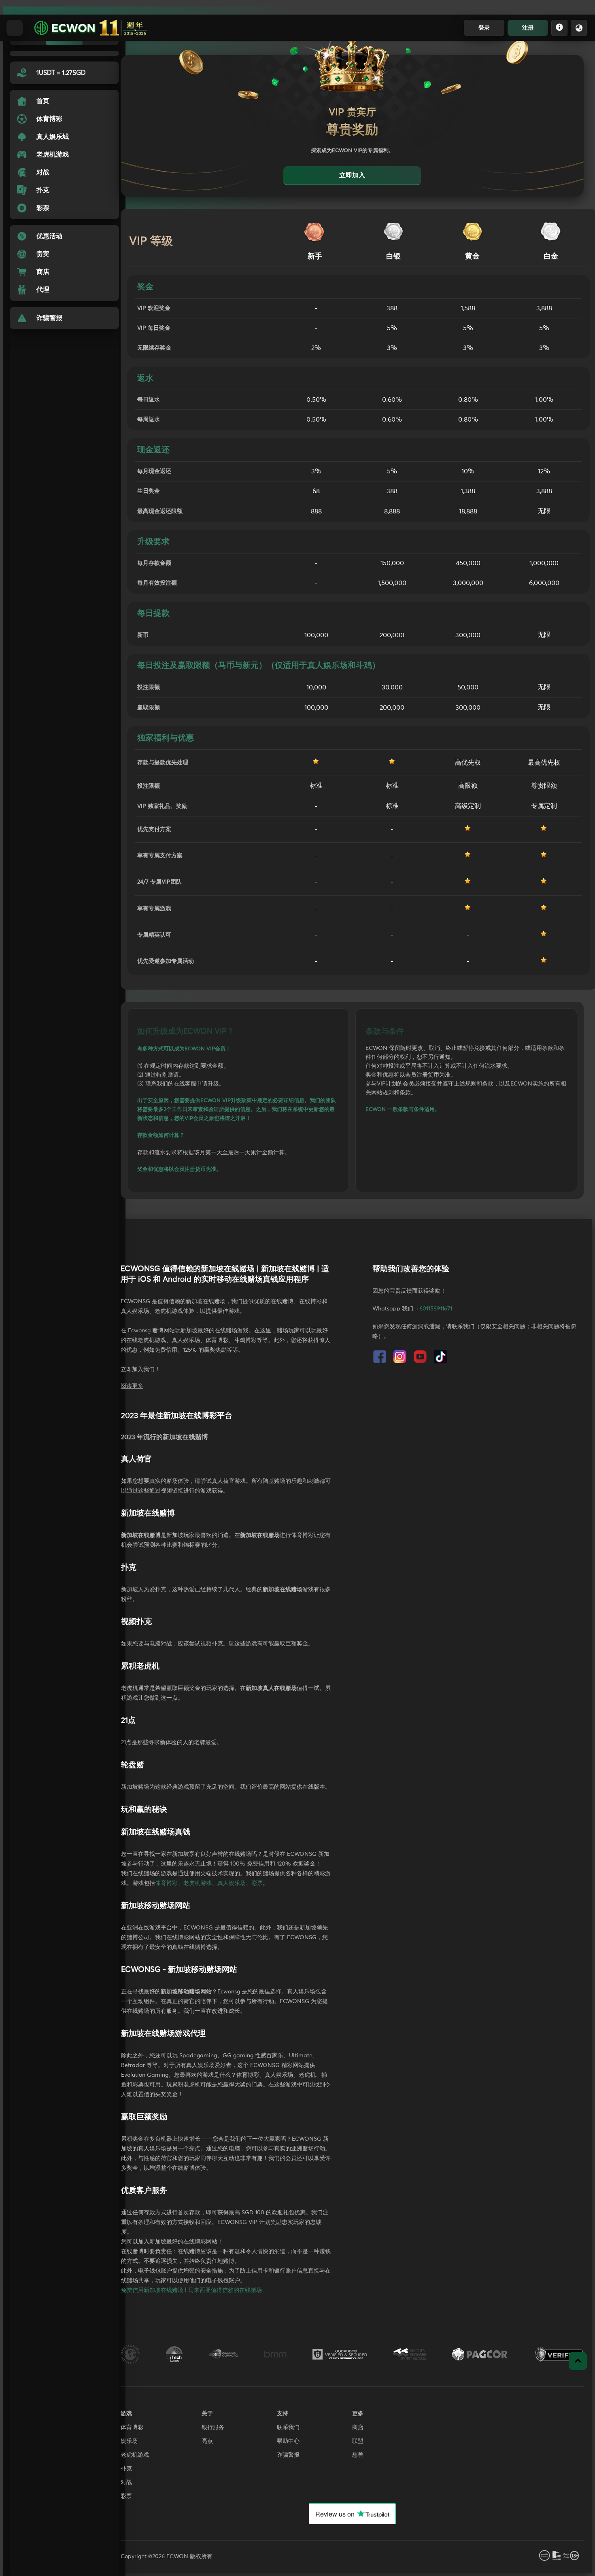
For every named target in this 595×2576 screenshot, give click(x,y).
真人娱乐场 (232, 1883)
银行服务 (213, 2428)
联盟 (358, 2441)
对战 (126, 2483)
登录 (484, 28)
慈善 (358, 2455)
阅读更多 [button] (132, 1386)
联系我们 (288, 2428)
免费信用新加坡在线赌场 (152, 2290)
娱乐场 (129, 2441)
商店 (358, 2428)
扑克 (126, 2469)
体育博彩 (166, 1883)
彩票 (257, 1883)
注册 (528, 28)
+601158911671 (434, 1309)
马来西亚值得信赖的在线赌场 (225, 2290)
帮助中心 (288, 2441)
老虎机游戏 (198, 1883)
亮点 (207, 2441)
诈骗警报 (288, 2455)
